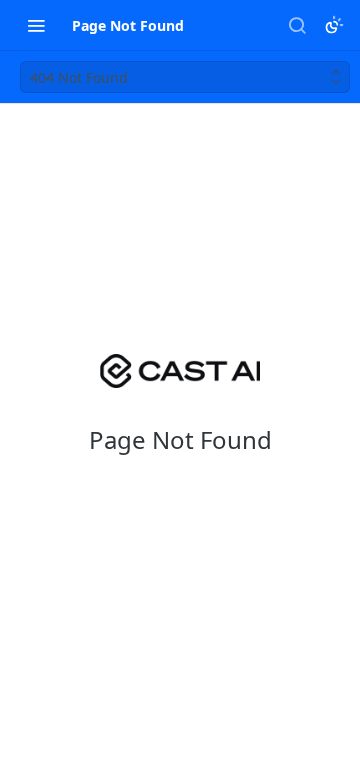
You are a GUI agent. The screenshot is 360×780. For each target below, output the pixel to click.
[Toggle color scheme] (334, 25)
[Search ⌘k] (297, 25)
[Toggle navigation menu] (36, 25)
